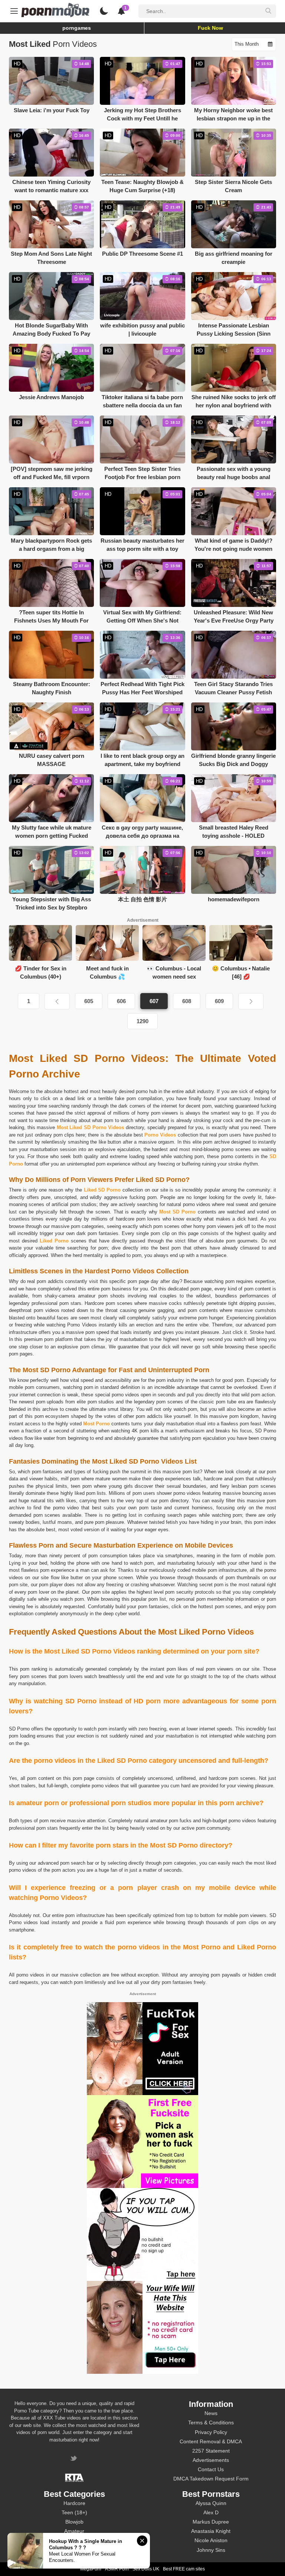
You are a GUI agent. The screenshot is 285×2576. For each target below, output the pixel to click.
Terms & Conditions (211, 2423)
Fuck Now (210, 28)
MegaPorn (91, 2569)
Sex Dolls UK (146, 2569)
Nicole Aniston (211, 2540)
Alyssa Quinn (211, 2503)
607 (154, 1001)
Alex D (211, 2512)
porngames (77, 28)
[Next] (251, 1001)
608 (187, 1001)
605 (89, 1001)
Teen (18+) (74, 2512)
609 (219, 1001)
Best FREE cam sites (184, 2569)
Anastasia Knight (211, 2531)
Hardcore (74, 2503)
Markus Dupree (211, 2522)
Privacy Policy (211, 2432)
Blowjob (74, 2522)
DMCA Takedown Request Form (211, 2479)
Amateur (74, 2531)
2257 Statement (211, 2451)
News (211, 2413)
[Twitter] (74, 2459)
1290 (142, 1021)
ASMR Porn (117, 2569)
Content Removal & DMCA (211, 2441)
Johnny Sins (211, 2550)
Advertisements (211, 2460)
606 (121, 1001)
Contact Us (211, 2469)
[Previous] (57, 1001)
